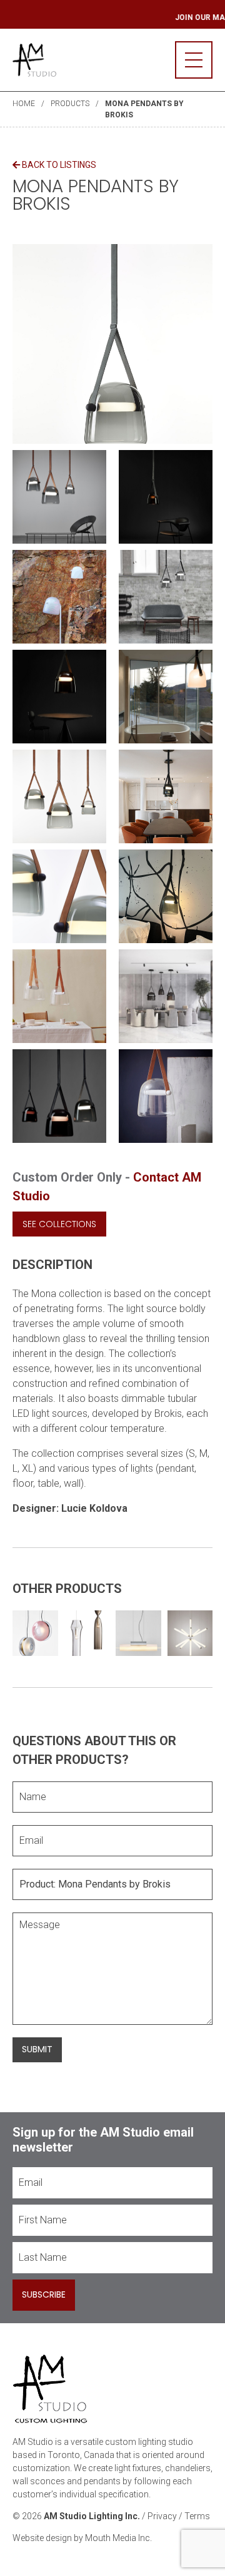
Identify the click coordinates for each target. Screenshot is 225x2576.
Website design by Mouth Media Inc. (82, 2538)
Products (70, 104)
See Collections (59, 1224)
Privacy (162, 2516)
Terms (197, 2516)
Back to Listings (58, 165)
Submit (37, 2049)
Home (24, 104)
